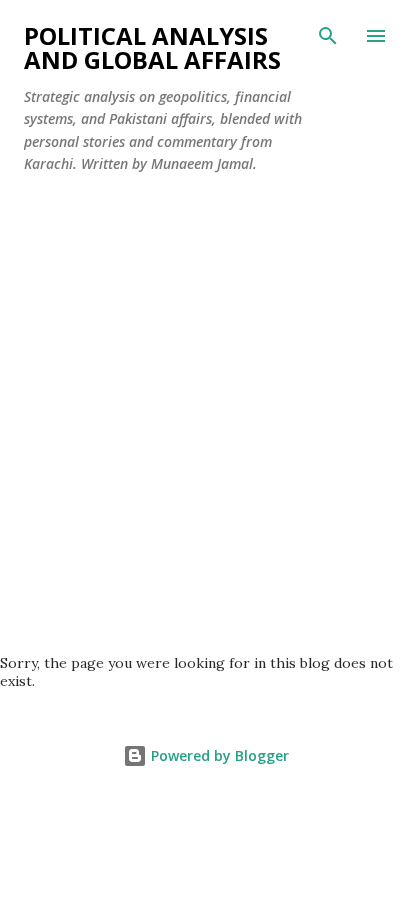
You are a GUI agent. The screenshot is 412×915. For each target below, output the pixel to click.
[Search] (328, 36)
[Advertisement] (206, 406)
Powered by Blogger (218, 755)
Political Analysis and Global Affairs (152, 47)
